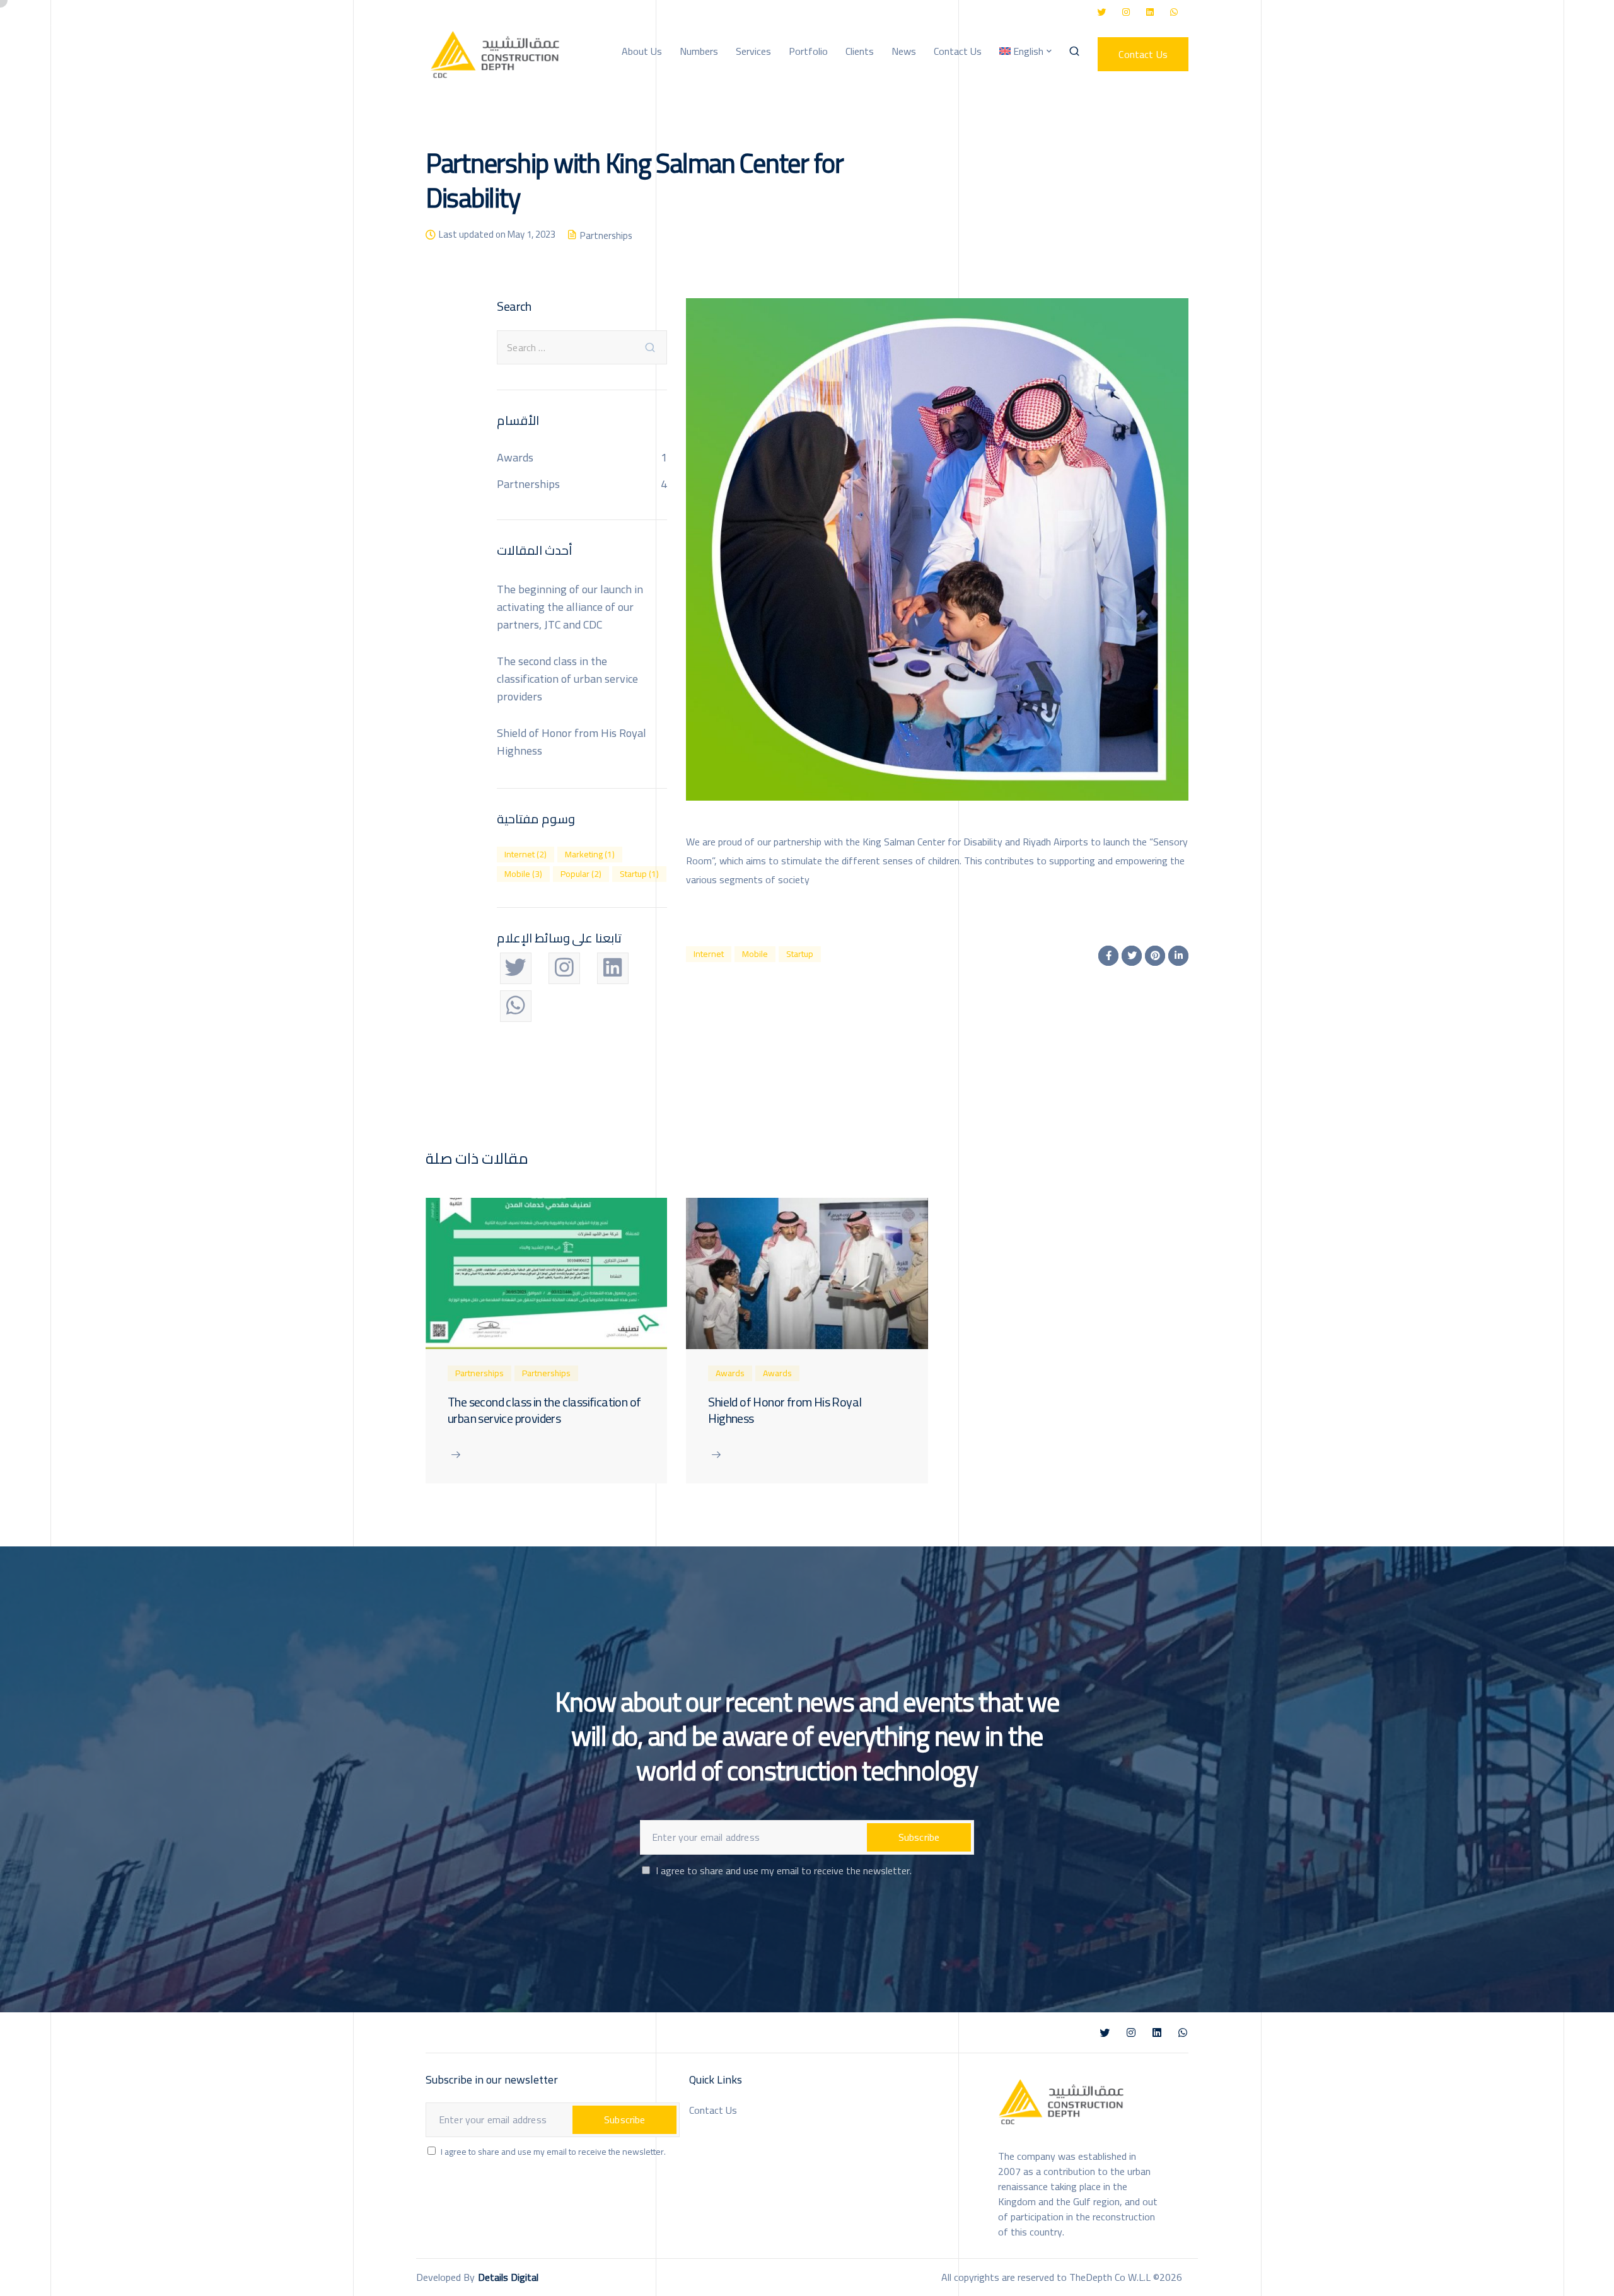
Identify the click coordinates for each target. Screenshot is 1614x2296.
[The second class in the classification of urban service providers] (546, 1272)
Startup (800, 954)
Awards (515, 457)
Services (753, 51)
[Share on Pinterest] (1155, 956)
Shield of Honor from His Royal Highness (572, 742)
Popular (581, 874)
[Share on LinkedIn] (1178, 956)
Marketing (590, 855)
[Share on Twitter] (1132, 956)
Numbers (699, 51)
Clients (860, 51)
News (904, 51)
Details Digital (508, 2277)
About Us (642, 51)
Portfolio (808, 51)
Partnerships (606, 235)
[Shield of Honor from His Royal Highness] (807, 1272)
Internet (709, 954)
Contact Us (958, 51)
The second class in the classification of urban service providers (567, 679)
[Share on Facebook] (1108, 956)
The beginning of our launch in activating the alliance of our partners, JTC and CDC (570, 607)
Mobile (755, 954)
